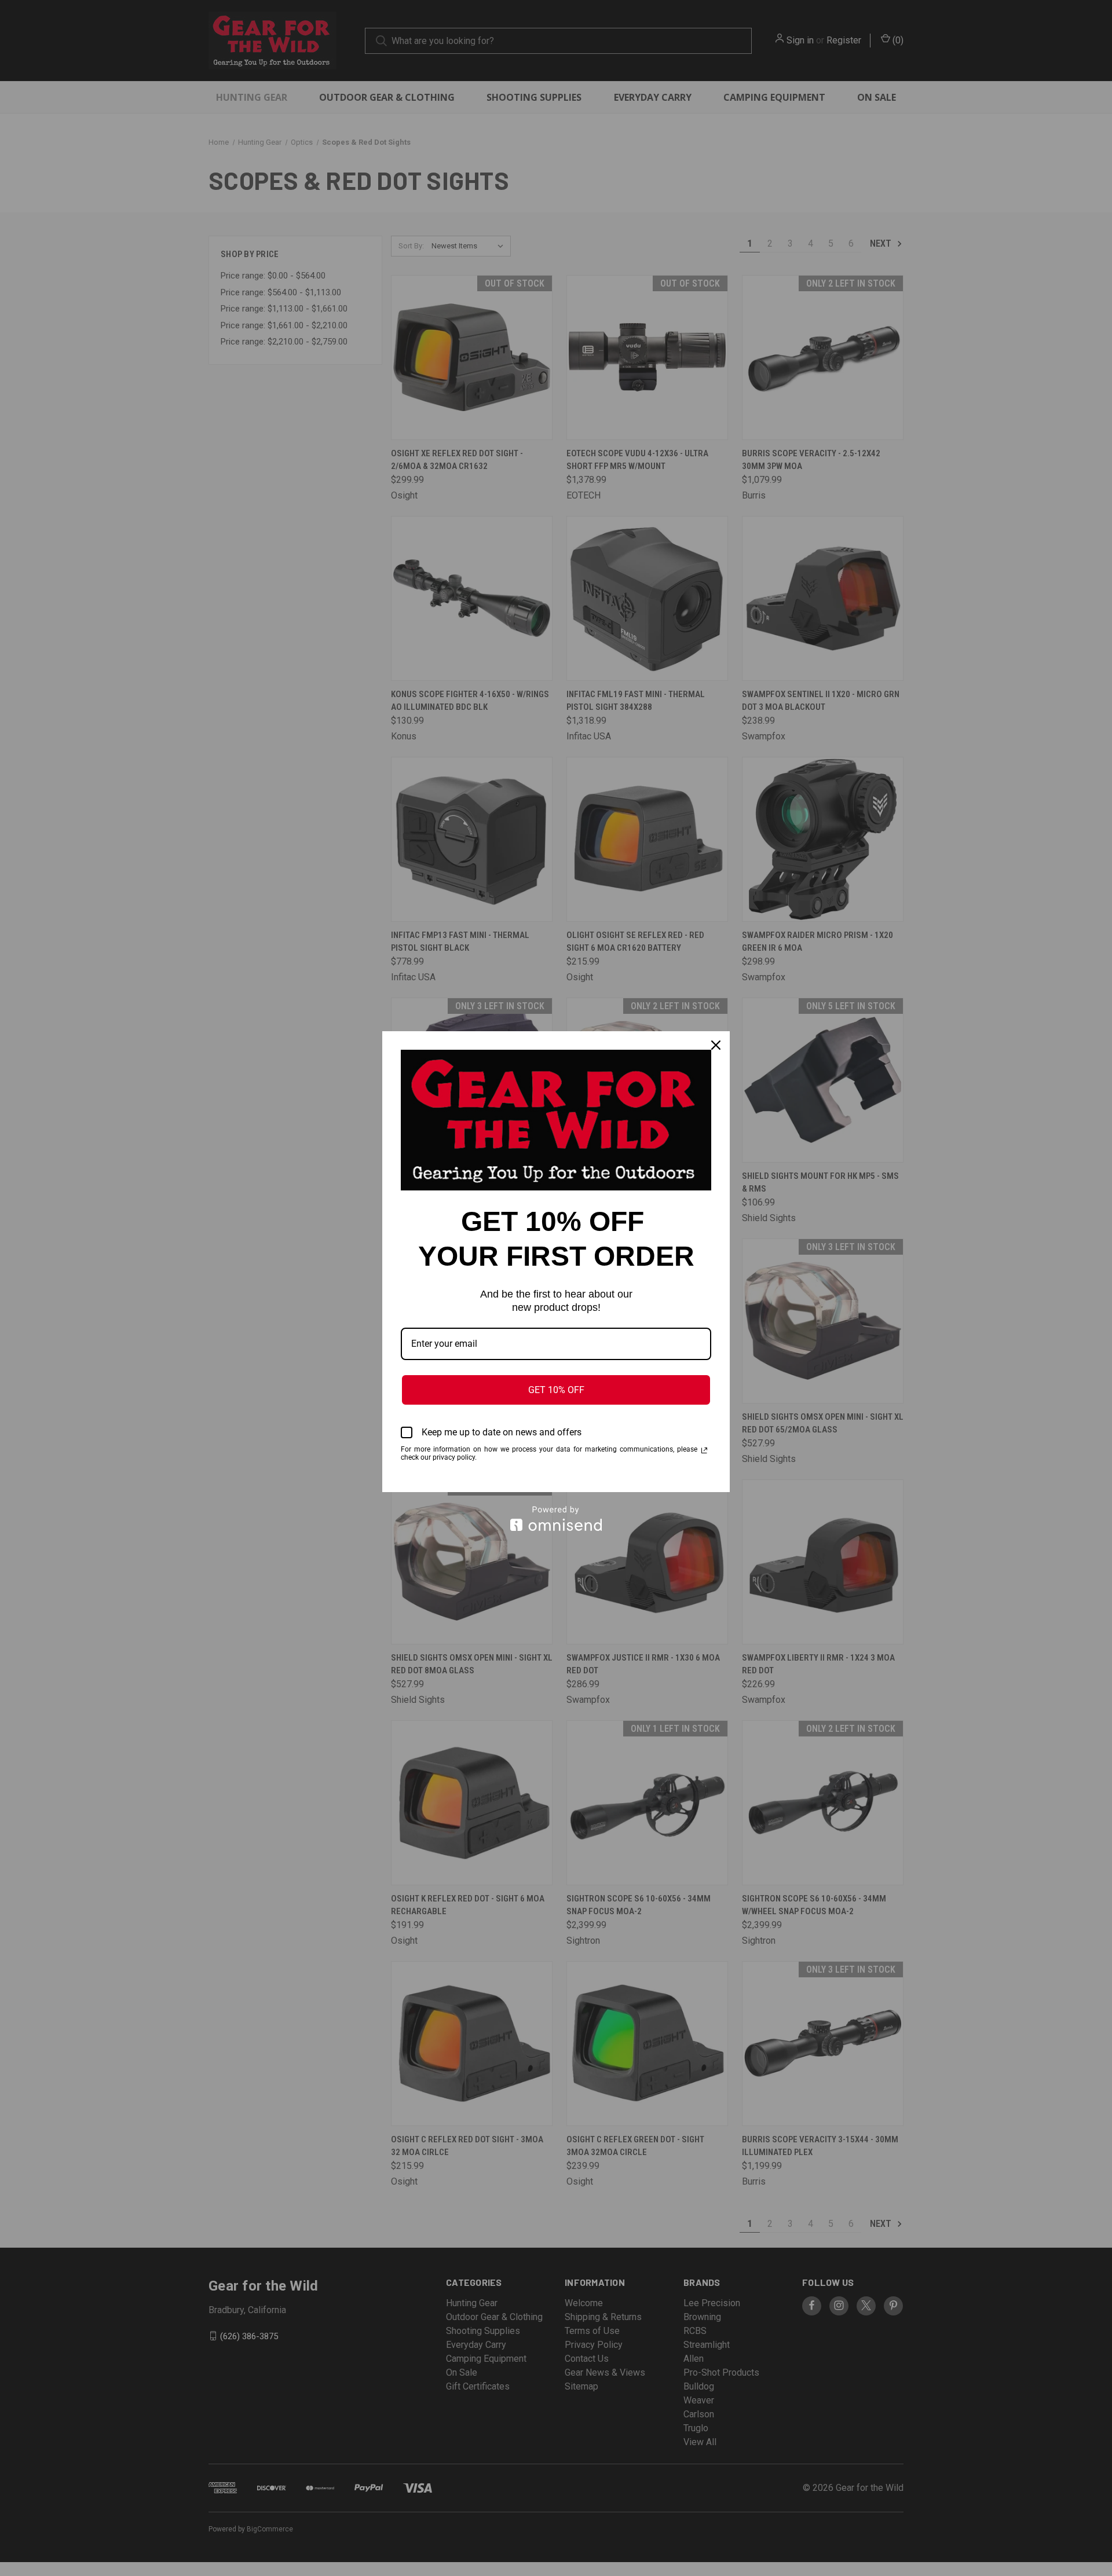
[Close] (716, 1045)
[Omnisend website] (556, 1518)
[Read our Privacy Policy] (704, 1450)
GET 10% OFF (556, 1390)
